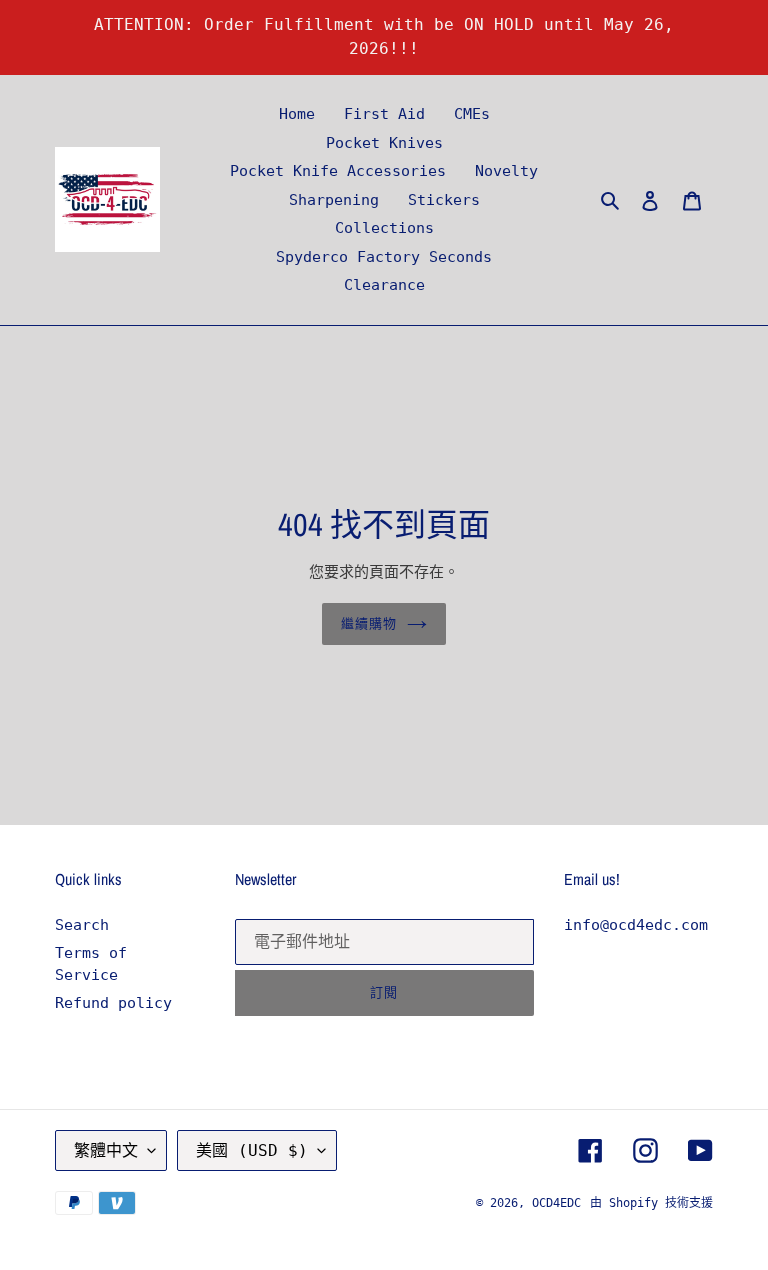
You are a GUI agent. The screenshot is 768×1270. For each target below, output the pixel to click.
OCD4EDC (556, 1203)
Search (82, 925)
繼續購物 (369, 623)
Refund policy (113, 1003)
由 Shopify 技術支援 (651, 1203)
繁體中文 (106, 1150)
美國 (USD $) (252, 1150)
